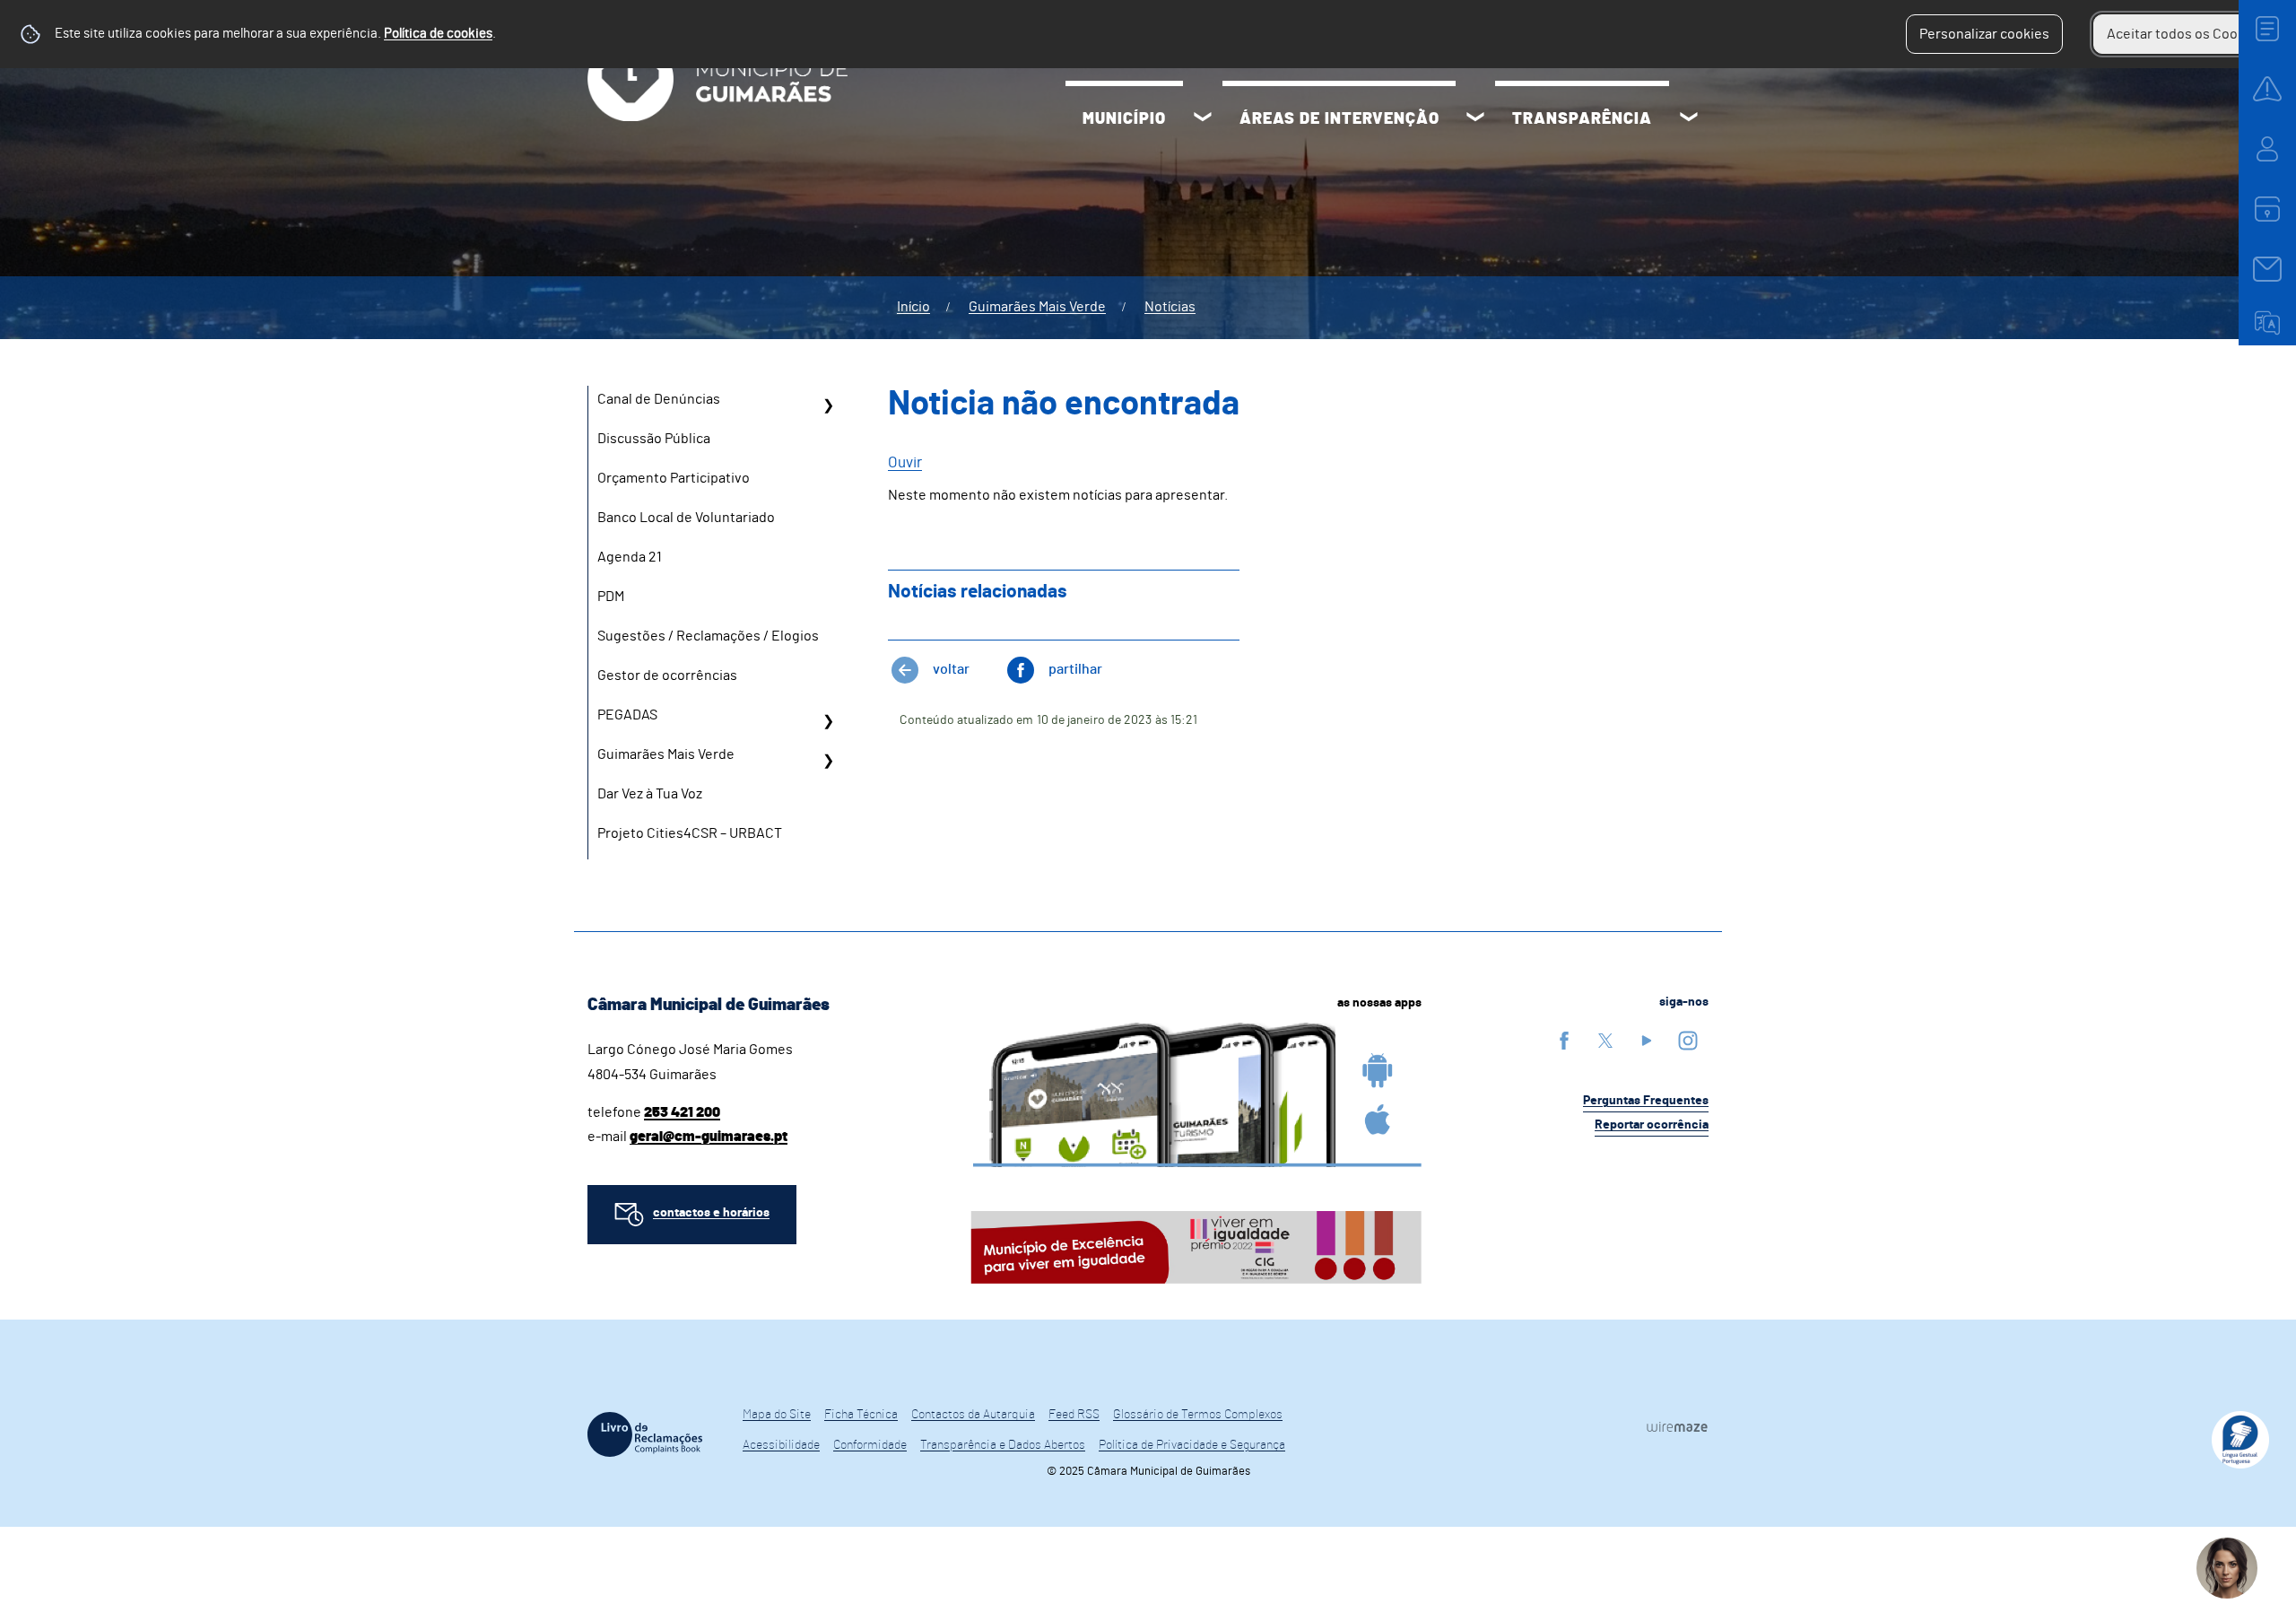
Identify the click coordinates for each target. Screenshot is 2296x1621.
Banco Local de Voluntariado (686, 518)
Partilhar (1075, 669)
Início (913, 307)
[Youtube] (1647, 1040)
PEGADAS (627, 715)
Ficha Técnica (861, 1415)
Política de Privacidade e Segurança (1192, 1445)
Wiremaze (1677, 1426)
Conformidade (870, 1445)
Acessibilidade (781, 1445)
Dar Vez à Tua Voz (650, 794)
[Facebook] (1564, 1040)
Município (1124, 119)
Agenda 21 (630, 557)
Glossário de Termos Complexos (1198, 1415)
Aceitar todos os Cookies (2185, 34)
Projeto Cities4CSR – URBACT (690, 833)
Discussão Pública (654, 439)
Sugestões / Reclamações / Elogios (708, 636)
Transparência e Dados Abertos (1003, 1445)
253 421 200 (682, 1112)
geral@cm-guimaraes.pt (709, 1137)
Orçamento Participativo (674, 478)
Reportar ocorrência (1652, 1125)
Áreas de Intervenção (1339, 119)
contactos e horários (711, 1213)
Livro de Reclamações (645, 1434)
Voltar (951, 669)
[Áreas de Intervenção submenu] (1475, 119)
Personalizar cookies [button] (1984, 34)
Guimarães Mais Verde (1037, 307)
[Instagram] (1688, 1040)
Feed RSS (1074, 1415)
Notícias (1170, 307)
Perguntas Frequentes (1646, 1101)
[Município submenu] (1203, 119)
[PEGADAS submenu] (828, 721)
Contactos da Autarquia (973, 1415)
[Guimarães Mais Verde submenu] (828, 761)
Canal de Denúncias (659, 399)
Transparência (1582, 119)
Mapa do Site (777, 1415)
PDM (611, 597)
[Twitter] (1605, 1040)
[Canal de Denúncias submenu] (828, 405)
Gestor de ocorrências (667, 675)
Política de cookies (438, 34)
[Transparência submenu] (1689, 119)
